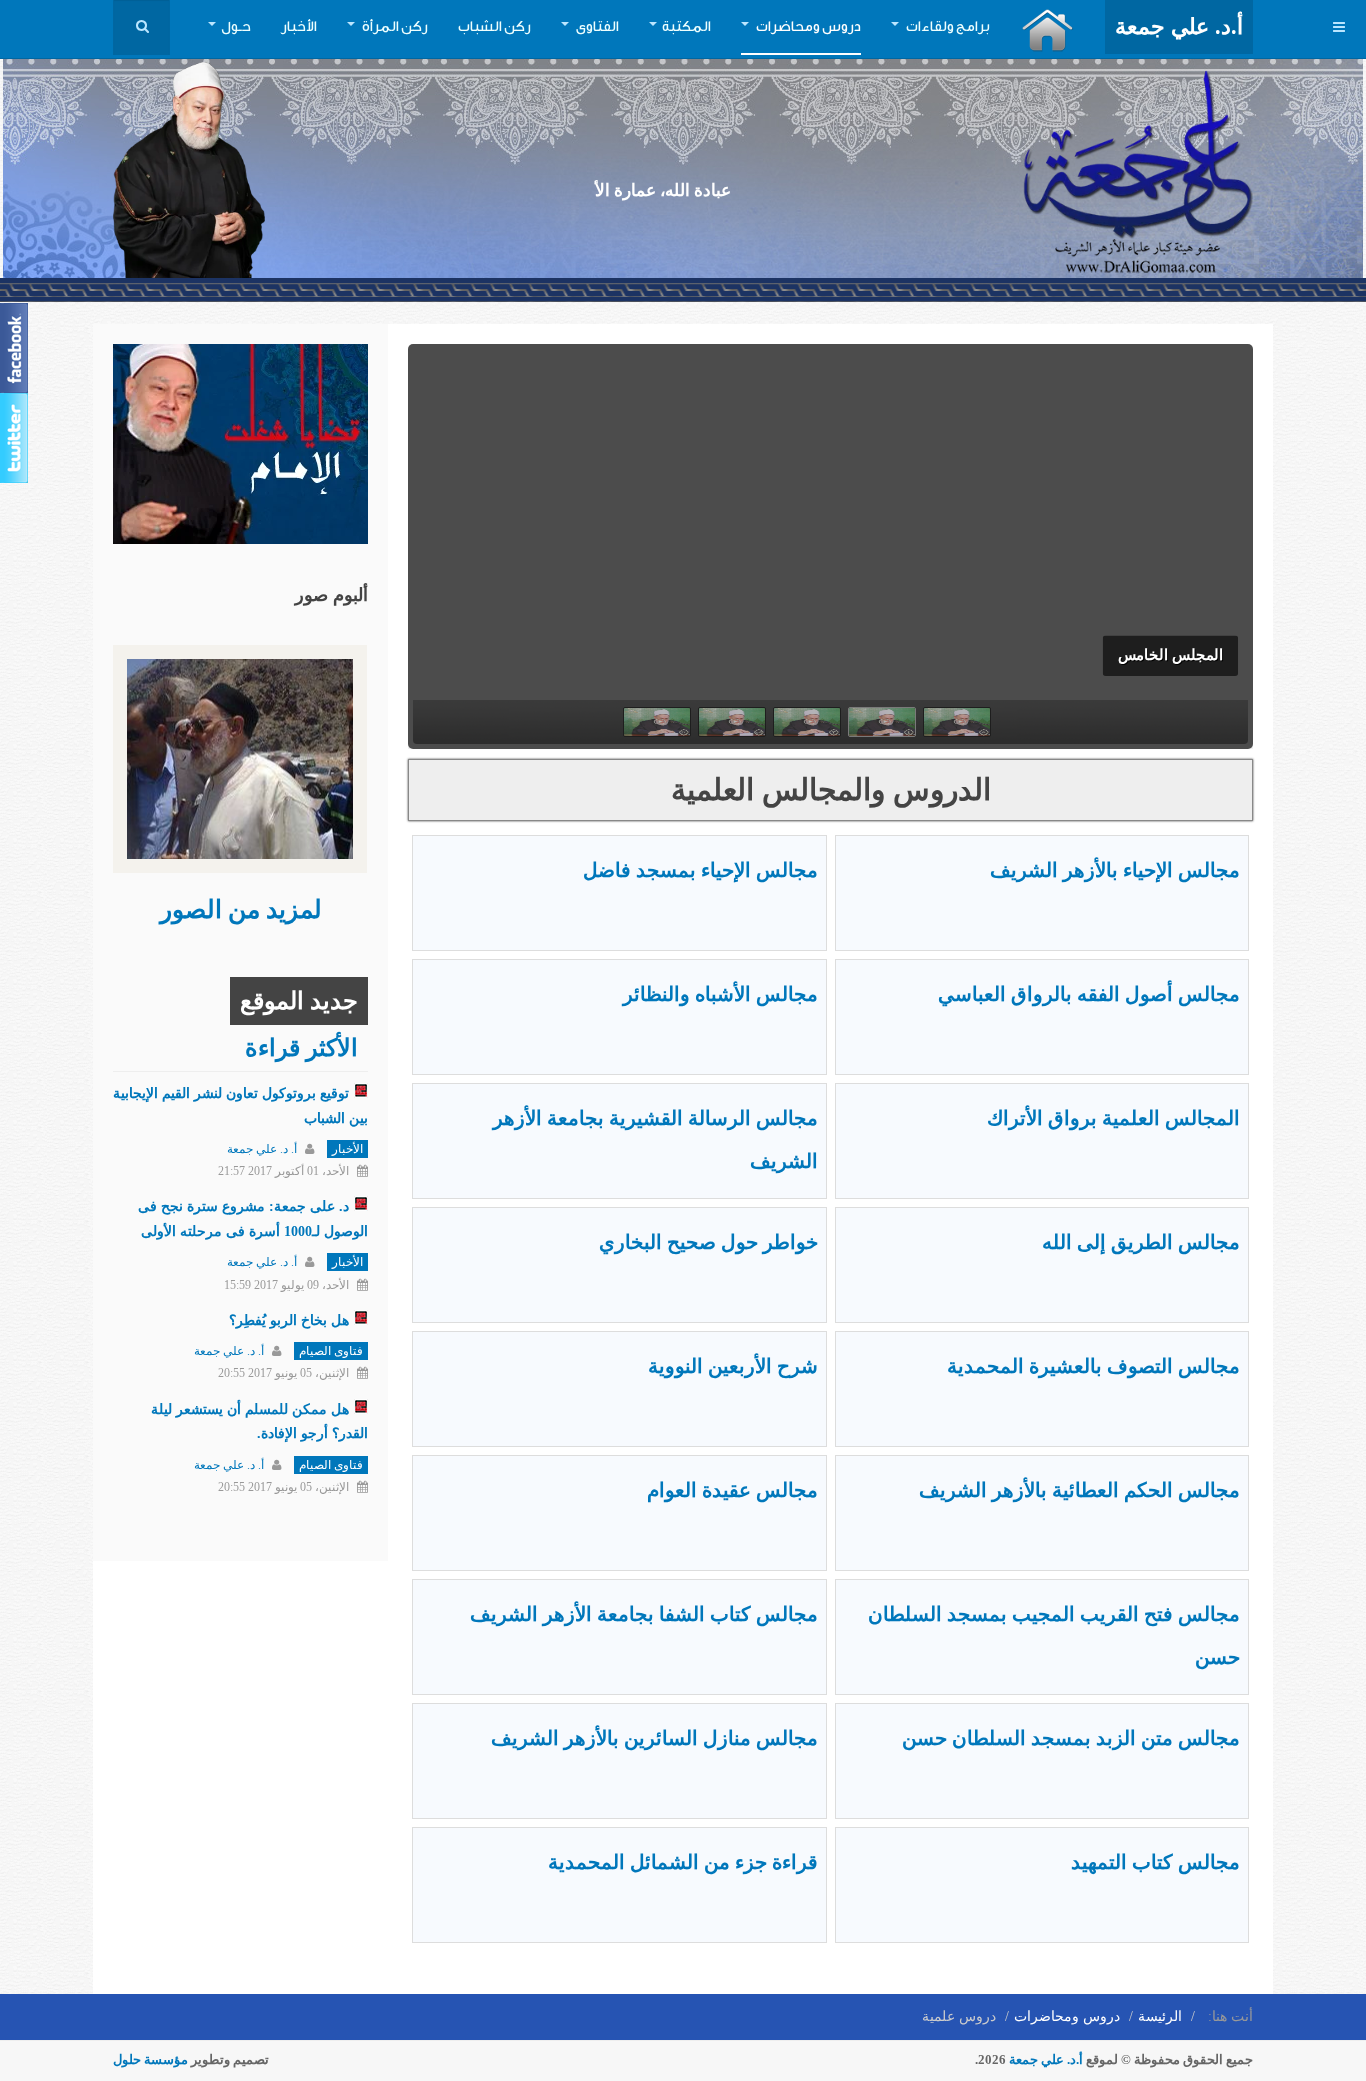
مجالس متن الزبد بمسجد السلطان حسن (1071, 1738)
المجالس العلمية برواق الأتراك (1113, 1118)
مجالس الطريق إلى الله (1141, 1242)
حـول (236, 27)
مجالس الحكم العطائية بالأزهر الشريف (1079, 1490)
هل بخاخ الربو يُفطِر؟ (289, 1320)
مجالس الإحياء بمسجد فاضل (700, 870)
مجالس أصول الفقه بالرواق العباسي (1089, 994)
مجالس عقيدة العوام (732, 1490)
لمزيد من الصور (241, 909)
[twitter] (16, 438)
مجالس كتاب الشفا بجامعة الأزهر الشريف (644, 1614)
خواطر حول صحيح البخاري (708, 1242)
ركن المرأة (394, 27)
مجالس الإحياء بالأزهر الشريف (1115, 870)
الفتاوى (596, 27)
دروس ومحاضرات (807, 27)
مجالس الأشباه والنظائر (720, 994)
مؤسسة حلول (150, 2059)
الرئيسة (1160, 2016)
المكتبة (686, 27)
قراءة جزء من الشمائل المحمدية (683, 1862)
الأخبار (299, 27)
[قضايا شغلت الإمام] (240, 442)
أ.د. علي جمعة (1046, 2059)
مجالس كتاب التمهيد (1155, 1862)
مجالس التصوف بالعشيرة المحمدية (1093, 1366)
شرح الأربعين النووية (733, 1366)
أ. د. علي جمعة (262, 1149)
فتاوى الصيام (331, 1351)
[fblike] (16, 348)
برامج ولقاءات (947, 27)
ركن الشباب (494, 27)
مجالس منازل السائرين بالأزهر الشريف (654, 1738)
